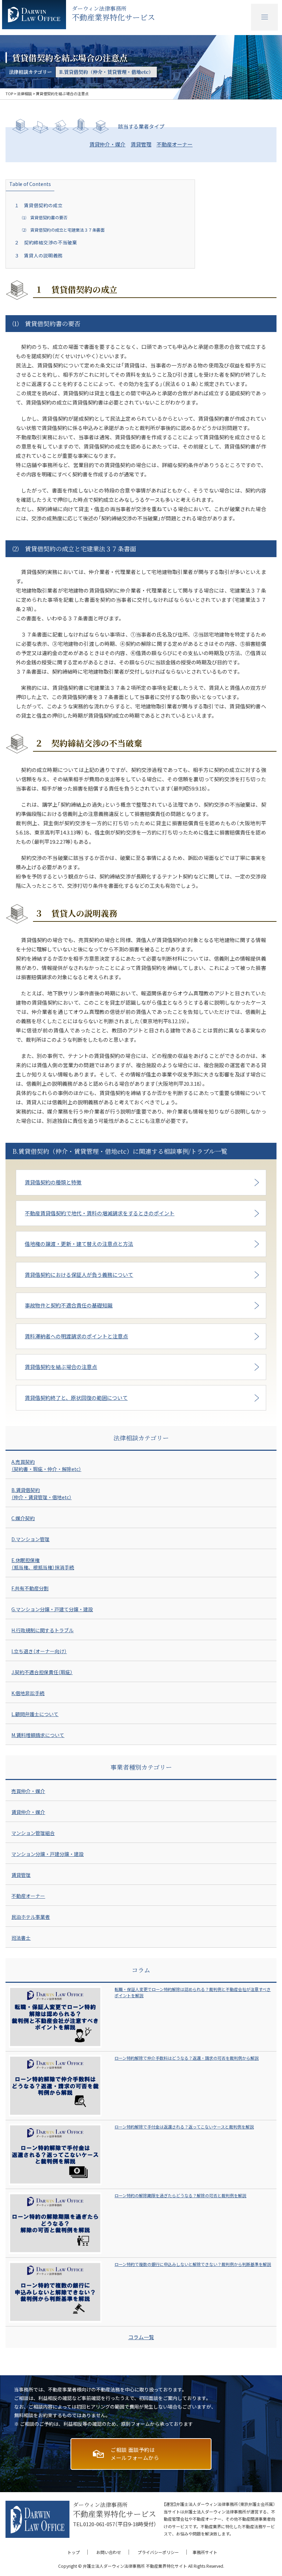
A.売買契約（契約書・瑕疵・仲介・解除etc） (46, 1465)
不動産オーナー (175, 144)
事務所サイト (205, 2552)
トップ (74, 2552)
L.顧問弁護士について (35, 1714)
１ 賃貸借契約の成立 (39, 205)
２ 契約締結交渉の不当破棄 (46, 242)
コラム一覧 (141, 2337)
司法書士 (21, 1938)
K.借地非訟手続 (28, 1693)
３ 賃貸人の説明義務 (39, 255)
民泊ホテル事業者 (31, 1917)
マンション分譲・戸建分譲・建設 (47, 1854)
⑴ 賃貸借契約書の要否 (45, 218)
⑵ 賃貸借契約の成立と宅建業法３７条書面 (63, 230)
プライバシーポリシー (158, 2552)
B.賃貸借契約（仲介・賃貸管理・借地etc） (41, 1494)
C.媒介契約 (23, 1518)
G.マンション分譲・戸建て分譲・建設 (52, 1609)
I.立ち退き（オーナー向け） (39, 1651)
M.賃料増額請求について (38, 1735)
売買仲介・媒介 (28, 1791)
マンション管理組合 (33, 1833)
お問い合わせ (109, 2552)
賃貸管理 (141, 144)
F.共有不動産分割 (30, 1588)
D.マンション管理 (30, 1539)
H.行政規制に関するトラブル (42, 1630)
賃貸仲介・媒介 (107, 144)
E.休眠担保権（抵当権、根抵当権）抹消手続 (43, 1564)
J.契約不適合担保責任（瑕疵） (42, 1672)
